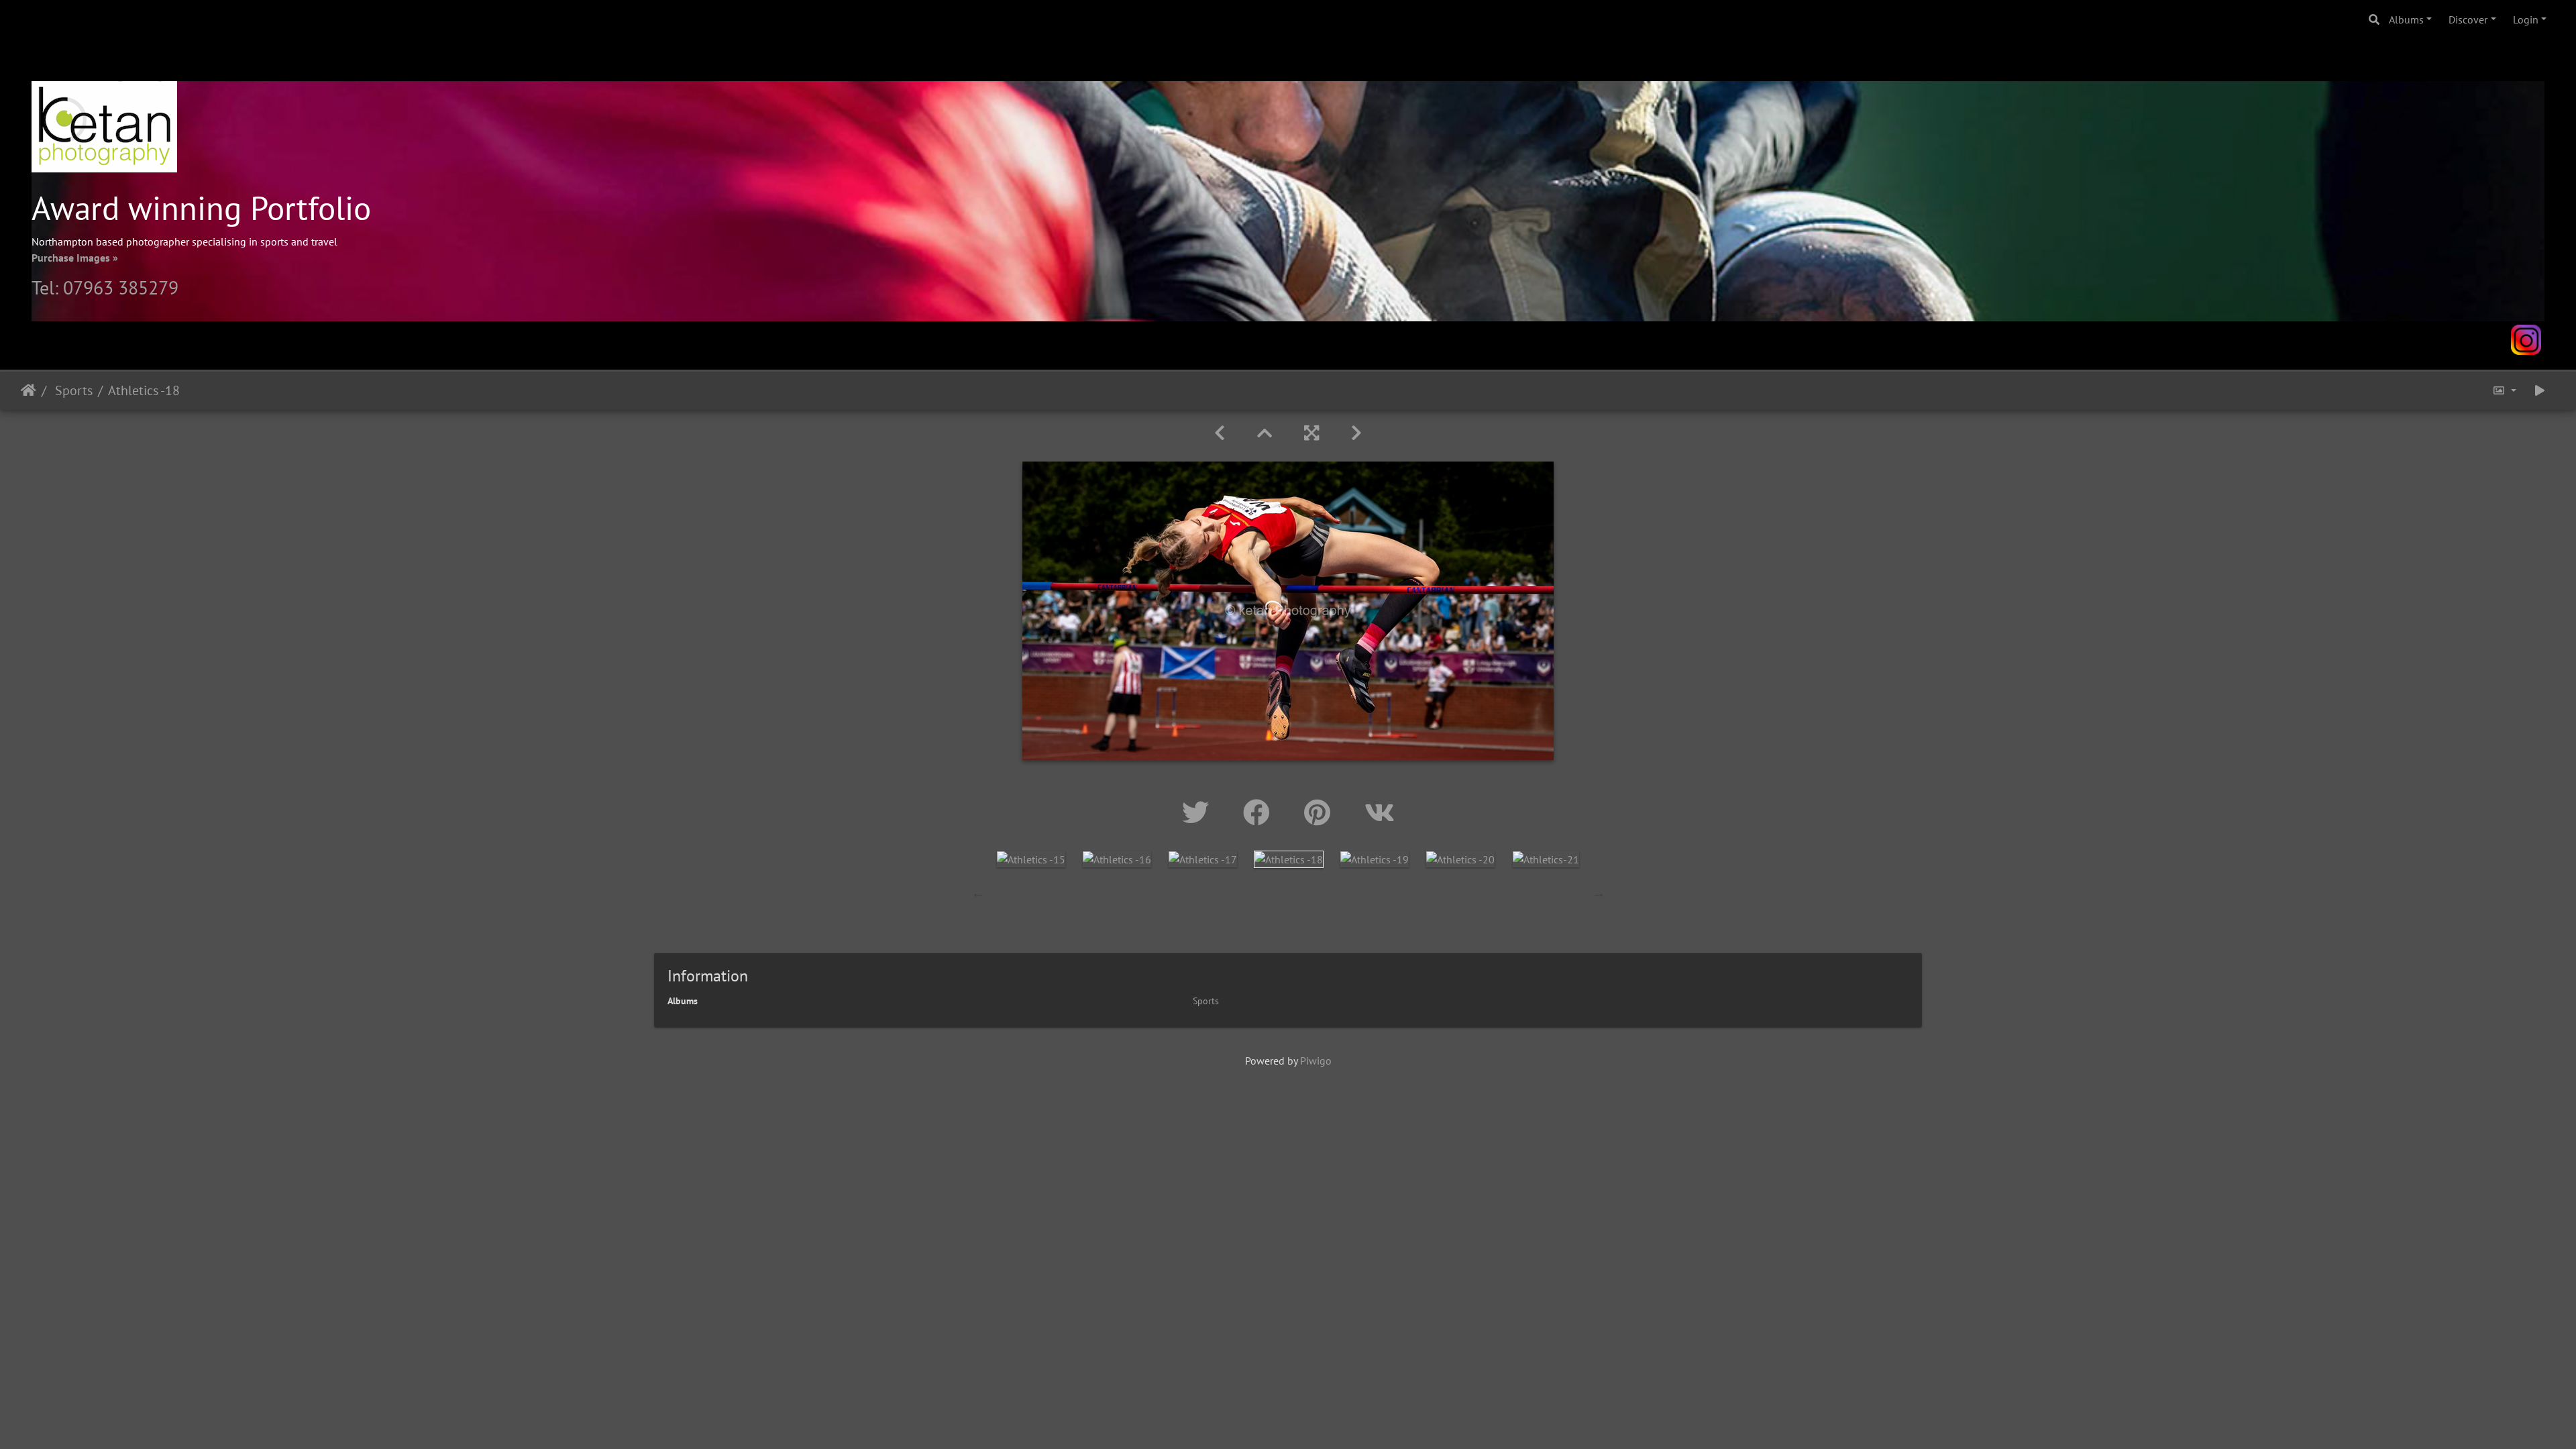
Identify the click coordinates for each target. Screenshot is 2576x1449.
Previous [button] (978, 893)
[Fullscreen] (1311, 433)
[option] (1031, 859)
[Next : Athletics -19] (1356, 433)
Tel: (47, 287)
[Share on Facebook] (1260, 812)
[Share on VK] (1380, 812)
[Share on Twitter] (1199, 812)
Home (29, 390)
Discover (2468, 19)
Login (2526, 19)
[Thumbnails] (1265, 433)
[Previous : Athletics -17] (1220, 433)
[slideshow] (2540, 391)
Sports (72, 390)
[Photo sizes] (2504, 391)
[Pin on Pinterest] (1321, 812)
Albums (2406, 19)
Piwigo (1316, 1061)
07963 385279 (121, 287)
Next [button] (1599, 893)
